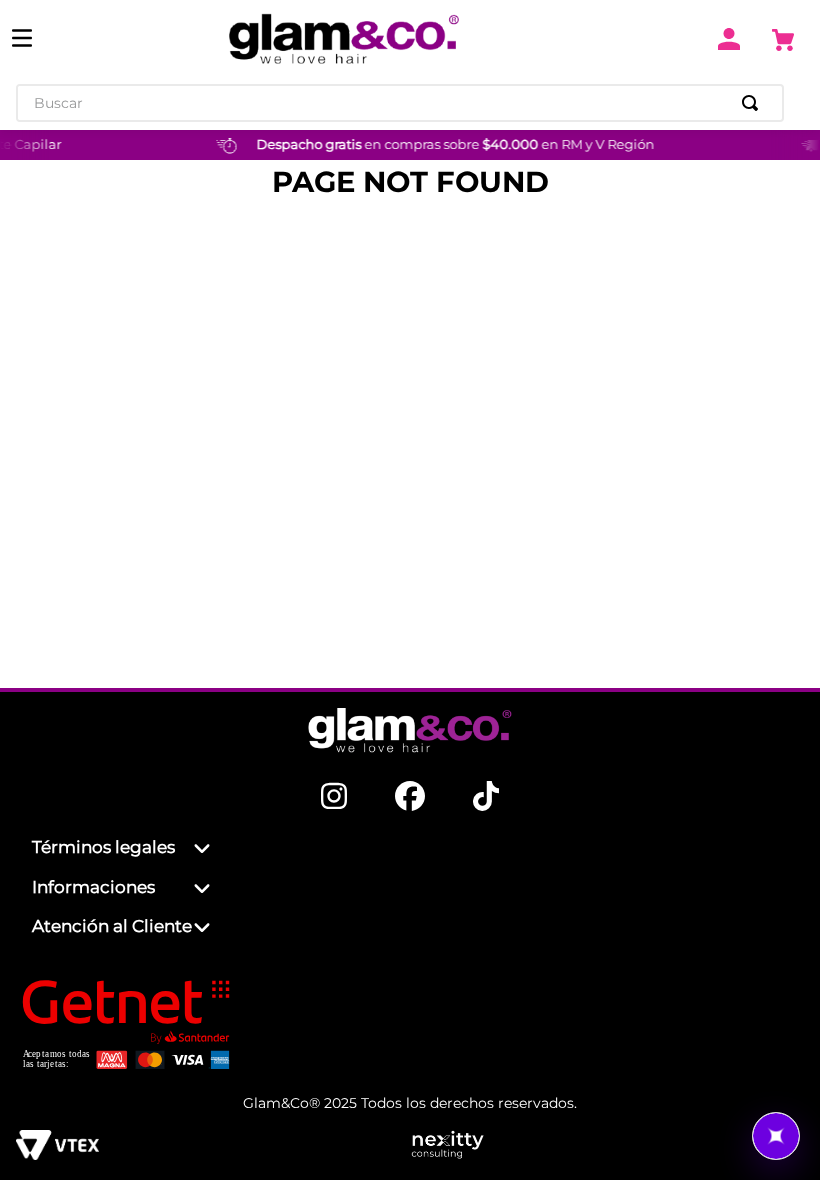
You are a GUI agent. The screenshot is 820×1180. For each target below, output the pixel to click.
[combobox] (400, 103)
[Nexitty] (607, 1147)
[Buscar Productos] (754, 103)
